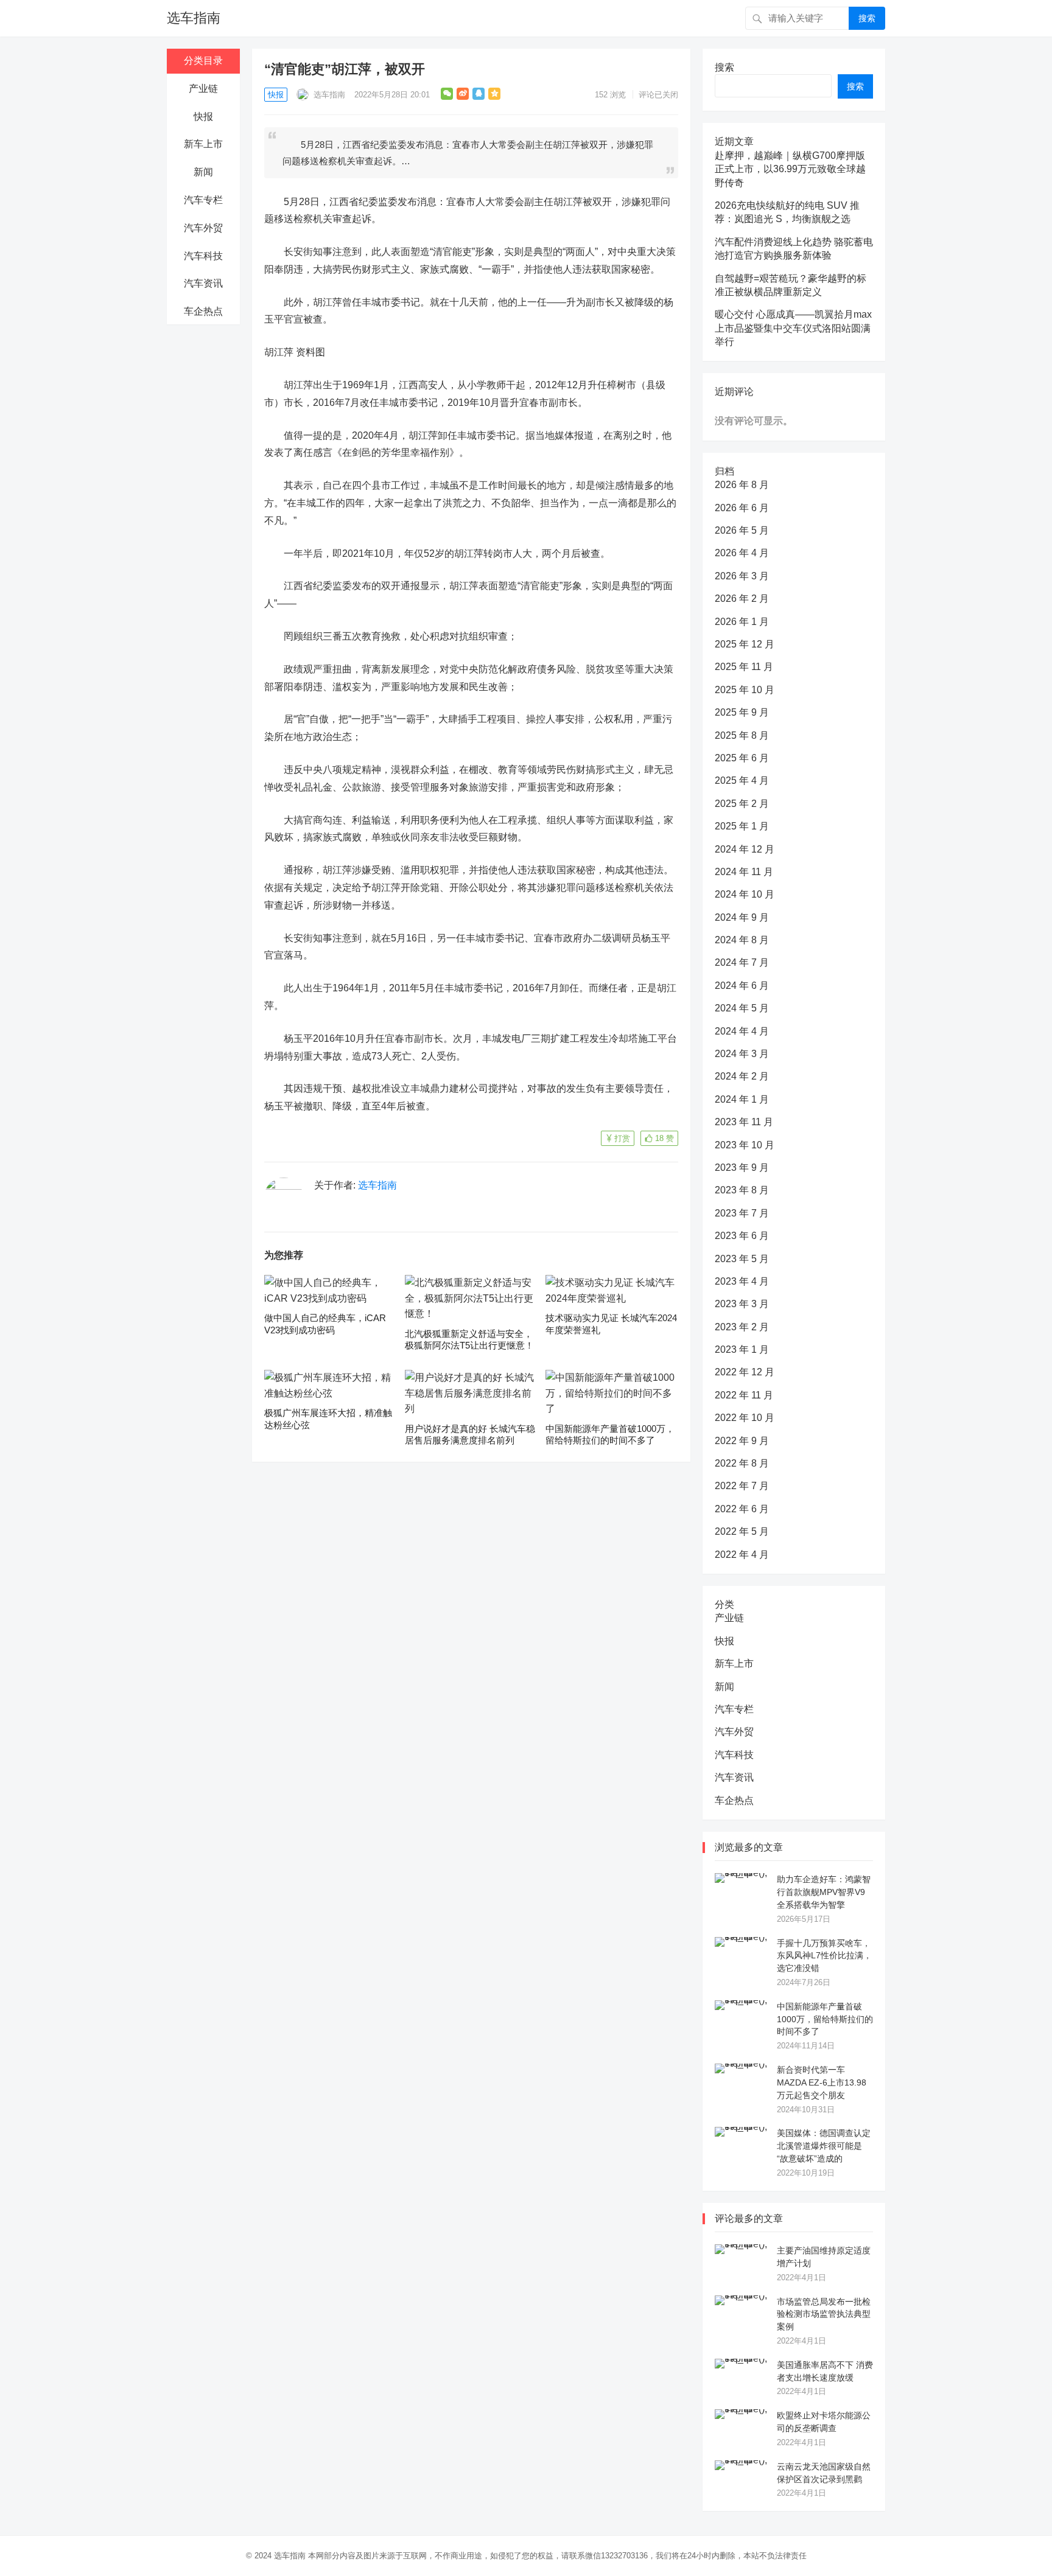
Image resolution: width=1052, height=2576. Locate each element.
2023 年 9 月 (742, 1168)
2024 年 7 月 (742, 962)
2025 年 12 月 (745, 644)
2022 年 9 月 (742, 1441)
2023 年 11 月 (744, 1122)
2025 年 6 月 (742, 758)
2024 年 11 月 (744, 872)
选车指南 (194, 18)
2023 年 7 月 (742, 1213)
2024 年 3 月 (742, 1054)
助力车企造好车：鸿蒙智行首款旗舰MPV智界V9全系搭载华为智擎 (824, 1892)
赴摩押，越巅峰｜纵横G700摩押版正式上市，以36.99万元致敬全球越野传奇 (790, 169)
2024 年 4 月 (742, 1031)
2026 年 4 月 (742, 553)
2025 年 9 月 (742, 712)
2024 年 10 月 (745, 894)
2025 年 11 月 (744, 667)
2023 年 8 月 (742, 1190)
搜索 (867, 18)
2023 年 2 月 (742, 1327)
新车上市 (203, 144)
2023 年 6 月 (742, 1236)
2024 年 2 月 (742, 1076)
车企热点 (203, 311)
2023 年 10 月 (745, 1145)
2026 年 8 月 (742, 485)
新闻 (203, 172)
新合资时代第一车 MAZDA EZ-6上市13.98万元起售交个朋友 (822, 2082)
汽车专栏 (203, 200)
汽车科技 (203, 256)
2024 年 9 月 (742, 917)
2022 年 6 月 (742, 1509)
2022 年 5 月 (742, 1531)
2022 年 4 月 (742, 1555)
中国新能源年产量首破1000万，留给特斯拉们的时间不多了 (825, 2019)
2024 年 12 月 (745, 849)
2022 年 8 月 (742, 1463)
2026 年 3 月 (742, 576)
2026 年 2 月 (742, 599)
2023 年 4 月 (742, 1281)
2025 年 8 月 (742, 735)
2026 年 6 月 (742, 508)
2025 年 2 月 (742, 804)
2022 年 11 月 (744, 1395)
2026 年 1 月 (742, 622)
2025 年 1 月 (742, 826)
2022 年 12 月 (745, 1372)
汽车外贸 (203, 228)
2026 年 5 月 (742, 530)
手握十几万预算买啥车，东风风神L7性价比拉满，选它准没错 (824, 1956)
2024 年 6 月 (742, 986)
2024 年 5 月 (742, 1008)
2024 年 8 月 (742, 940)
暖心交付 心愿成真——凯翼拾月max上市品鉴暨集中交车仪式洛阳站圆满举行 (793, 328)
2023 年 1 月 (742, 1349)
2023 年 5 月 (742, 1259)
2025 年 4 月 (742, 780)
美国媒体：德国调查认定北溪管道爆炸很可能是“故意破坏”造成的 (824, 2146)
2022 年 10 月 (745, 1418)
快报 (203, 117)
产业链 (203, 89)
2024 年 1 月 (742, 1099)
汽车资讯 (203, 283)
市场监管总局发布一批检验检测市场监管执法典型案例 (824, 2314)
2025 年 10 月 (745, 690)
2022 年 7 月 (742, 1486)
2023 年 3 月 (742, 1304)
